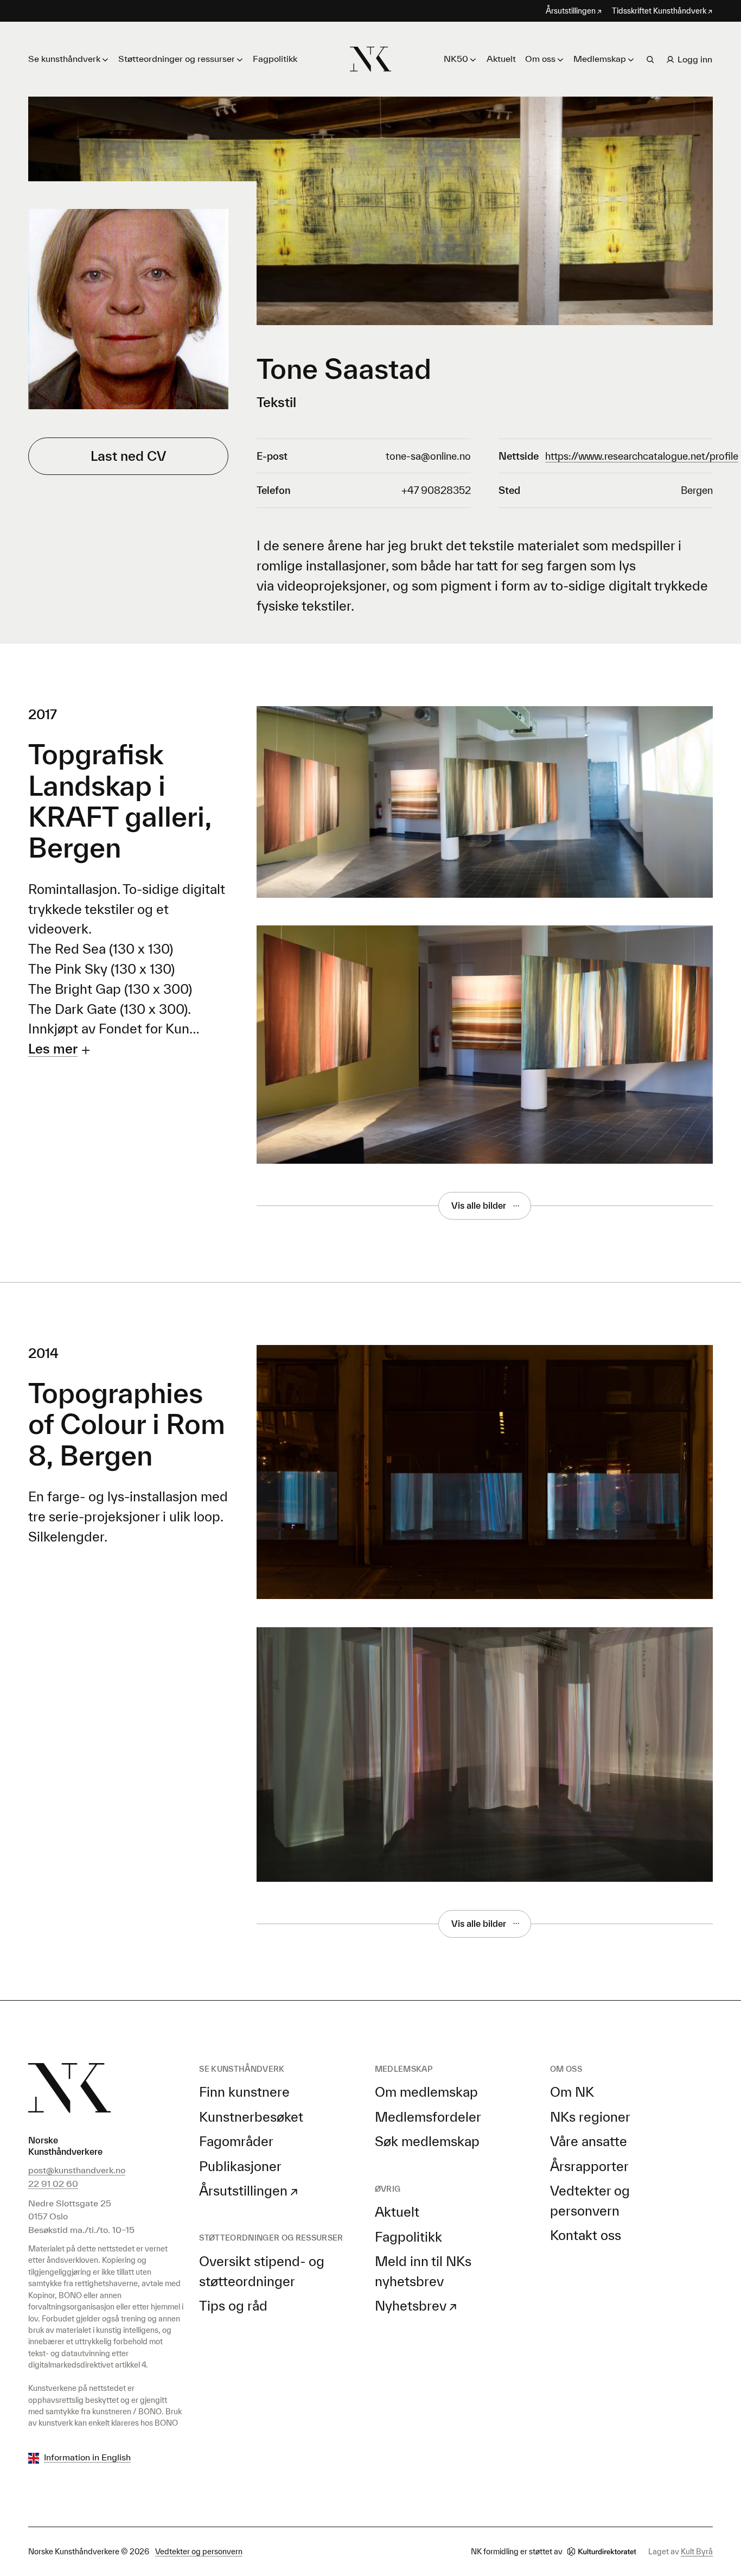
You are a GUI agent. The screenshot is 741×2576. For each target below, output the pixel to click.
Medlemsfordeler (428, 2117)
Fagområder (236, 2141)
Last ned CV (128, 456)
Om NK (572, 2092)
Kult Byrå (697, 2551)
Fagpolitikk (275, 59)
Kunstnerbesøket (251, 2117)
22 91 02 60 (53, 2184)
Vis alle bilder (479, 1205)
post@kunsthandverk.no (77, 2170)
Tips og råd (233, 2306)
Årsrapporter (589, 2166)
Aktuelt (501, 59)
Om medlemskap (426, 2092)
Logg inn (695, 59)
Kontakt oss (586, 2235)
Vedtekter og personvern (199, 2551)
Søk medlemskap (427, 2141)
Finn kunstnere (244, 2092)
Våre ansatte (589, 2141)
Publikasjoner (240, 2166)
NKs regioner (590, 2117)
